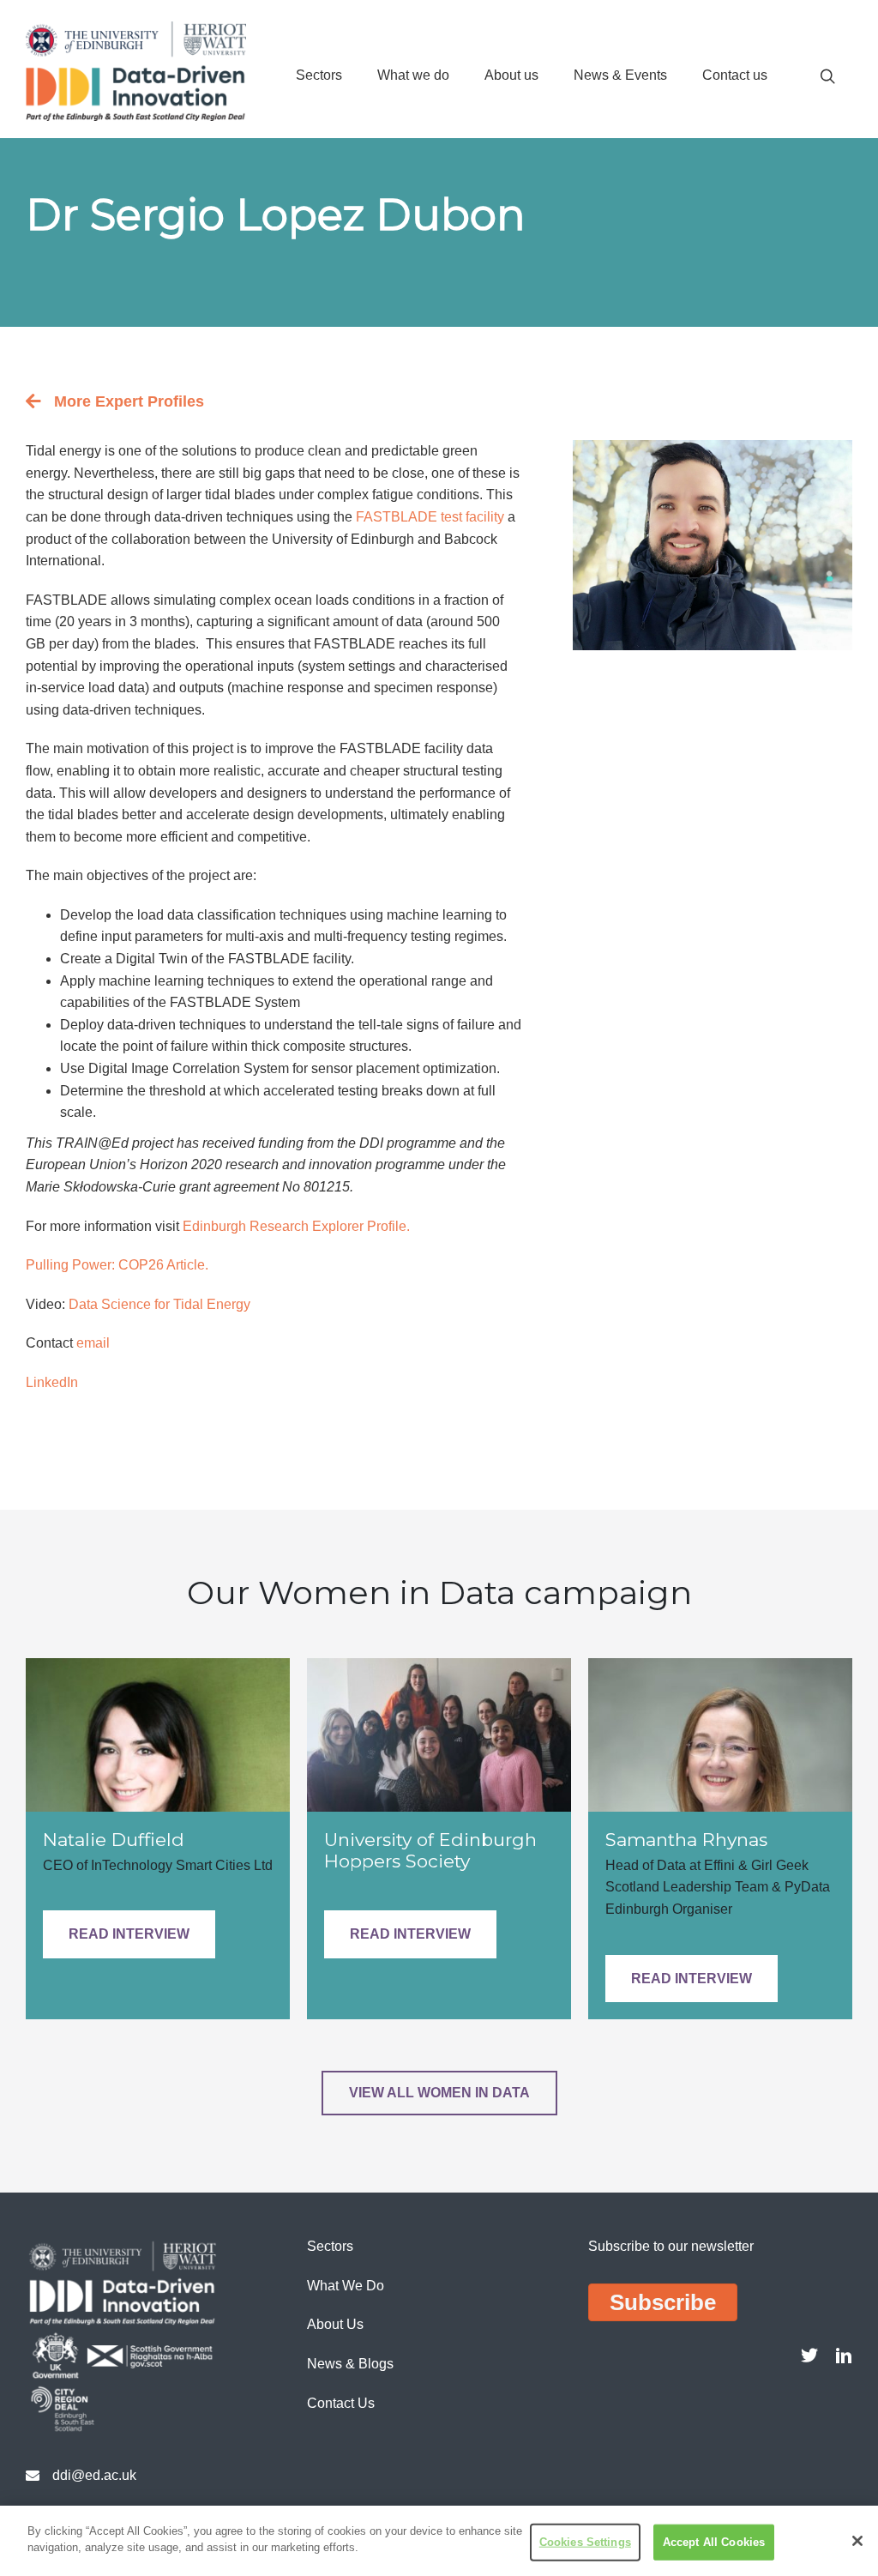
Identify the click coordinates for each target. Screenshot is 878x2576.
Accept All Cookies (714, 2542)
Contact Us (341, 2403)
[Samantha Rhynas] (720, 1734)
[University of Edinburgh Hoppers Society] (439, 1734)
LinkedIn (52, 1382)
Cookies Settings (585, 2542)
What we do (413, 75)
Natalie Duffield (114, 1840)
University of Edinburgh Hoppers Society (430, 1850)
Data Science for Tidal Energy (159, 1304)
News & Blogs (350, 2364)
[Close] (857, 2541)
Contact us (735, 75)
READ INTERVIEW (129, 1934)
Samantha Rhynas (686, 1840)
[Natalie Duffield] (158, 1734)
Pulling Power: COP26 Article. (117, 1265)
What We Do (346, 2286)
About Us (335, 2324)
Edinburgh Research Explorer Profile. (296, 1226)
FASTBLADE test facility (430, 517)
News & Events (620, 75)
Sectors (319, 75)
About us (511, 75)
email (93, 1343)
